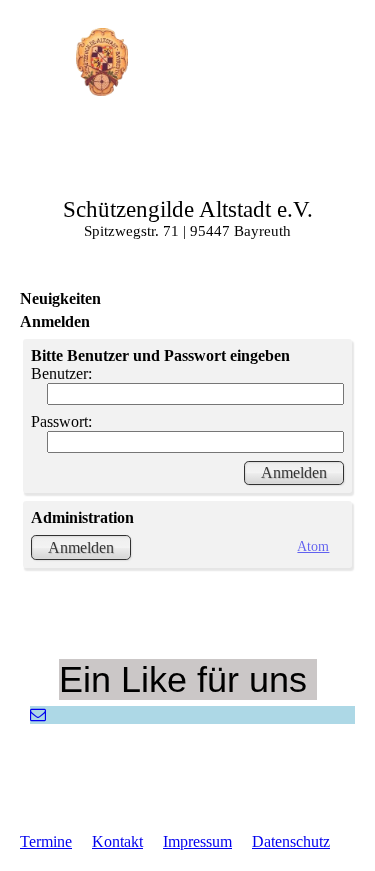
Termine (46, 841)
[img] (102, 62)
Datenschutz (291, 841)
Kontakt (117, 841)
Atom (313, 546)
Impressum (197, 841)
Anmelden (81, 547)
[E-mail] (38, 714)
